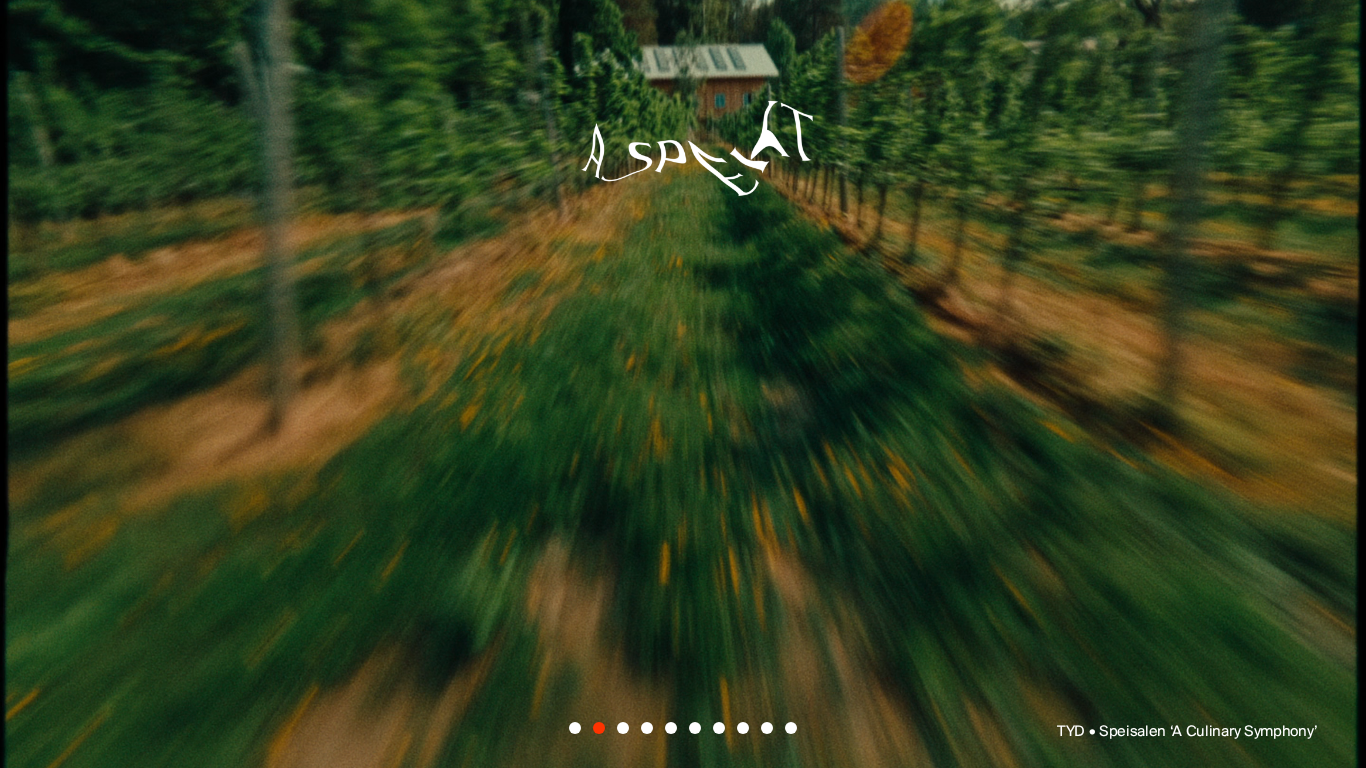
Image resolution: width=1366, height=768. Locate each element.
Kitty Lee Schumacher (417, 355)
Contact (868, 648)
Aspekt (683, 136)
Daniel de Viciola (518, 284)
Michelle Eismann (958, 355)
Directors (484, 648)
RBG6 (1138, 425)
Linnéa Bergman (803, 425)
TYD (202, 284)
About (681, 648)
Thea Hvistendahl (662, 495)
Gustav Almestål (977, 284)
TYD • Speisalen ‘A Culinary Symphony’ (1187, 732)
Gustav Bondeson (327, 425)
